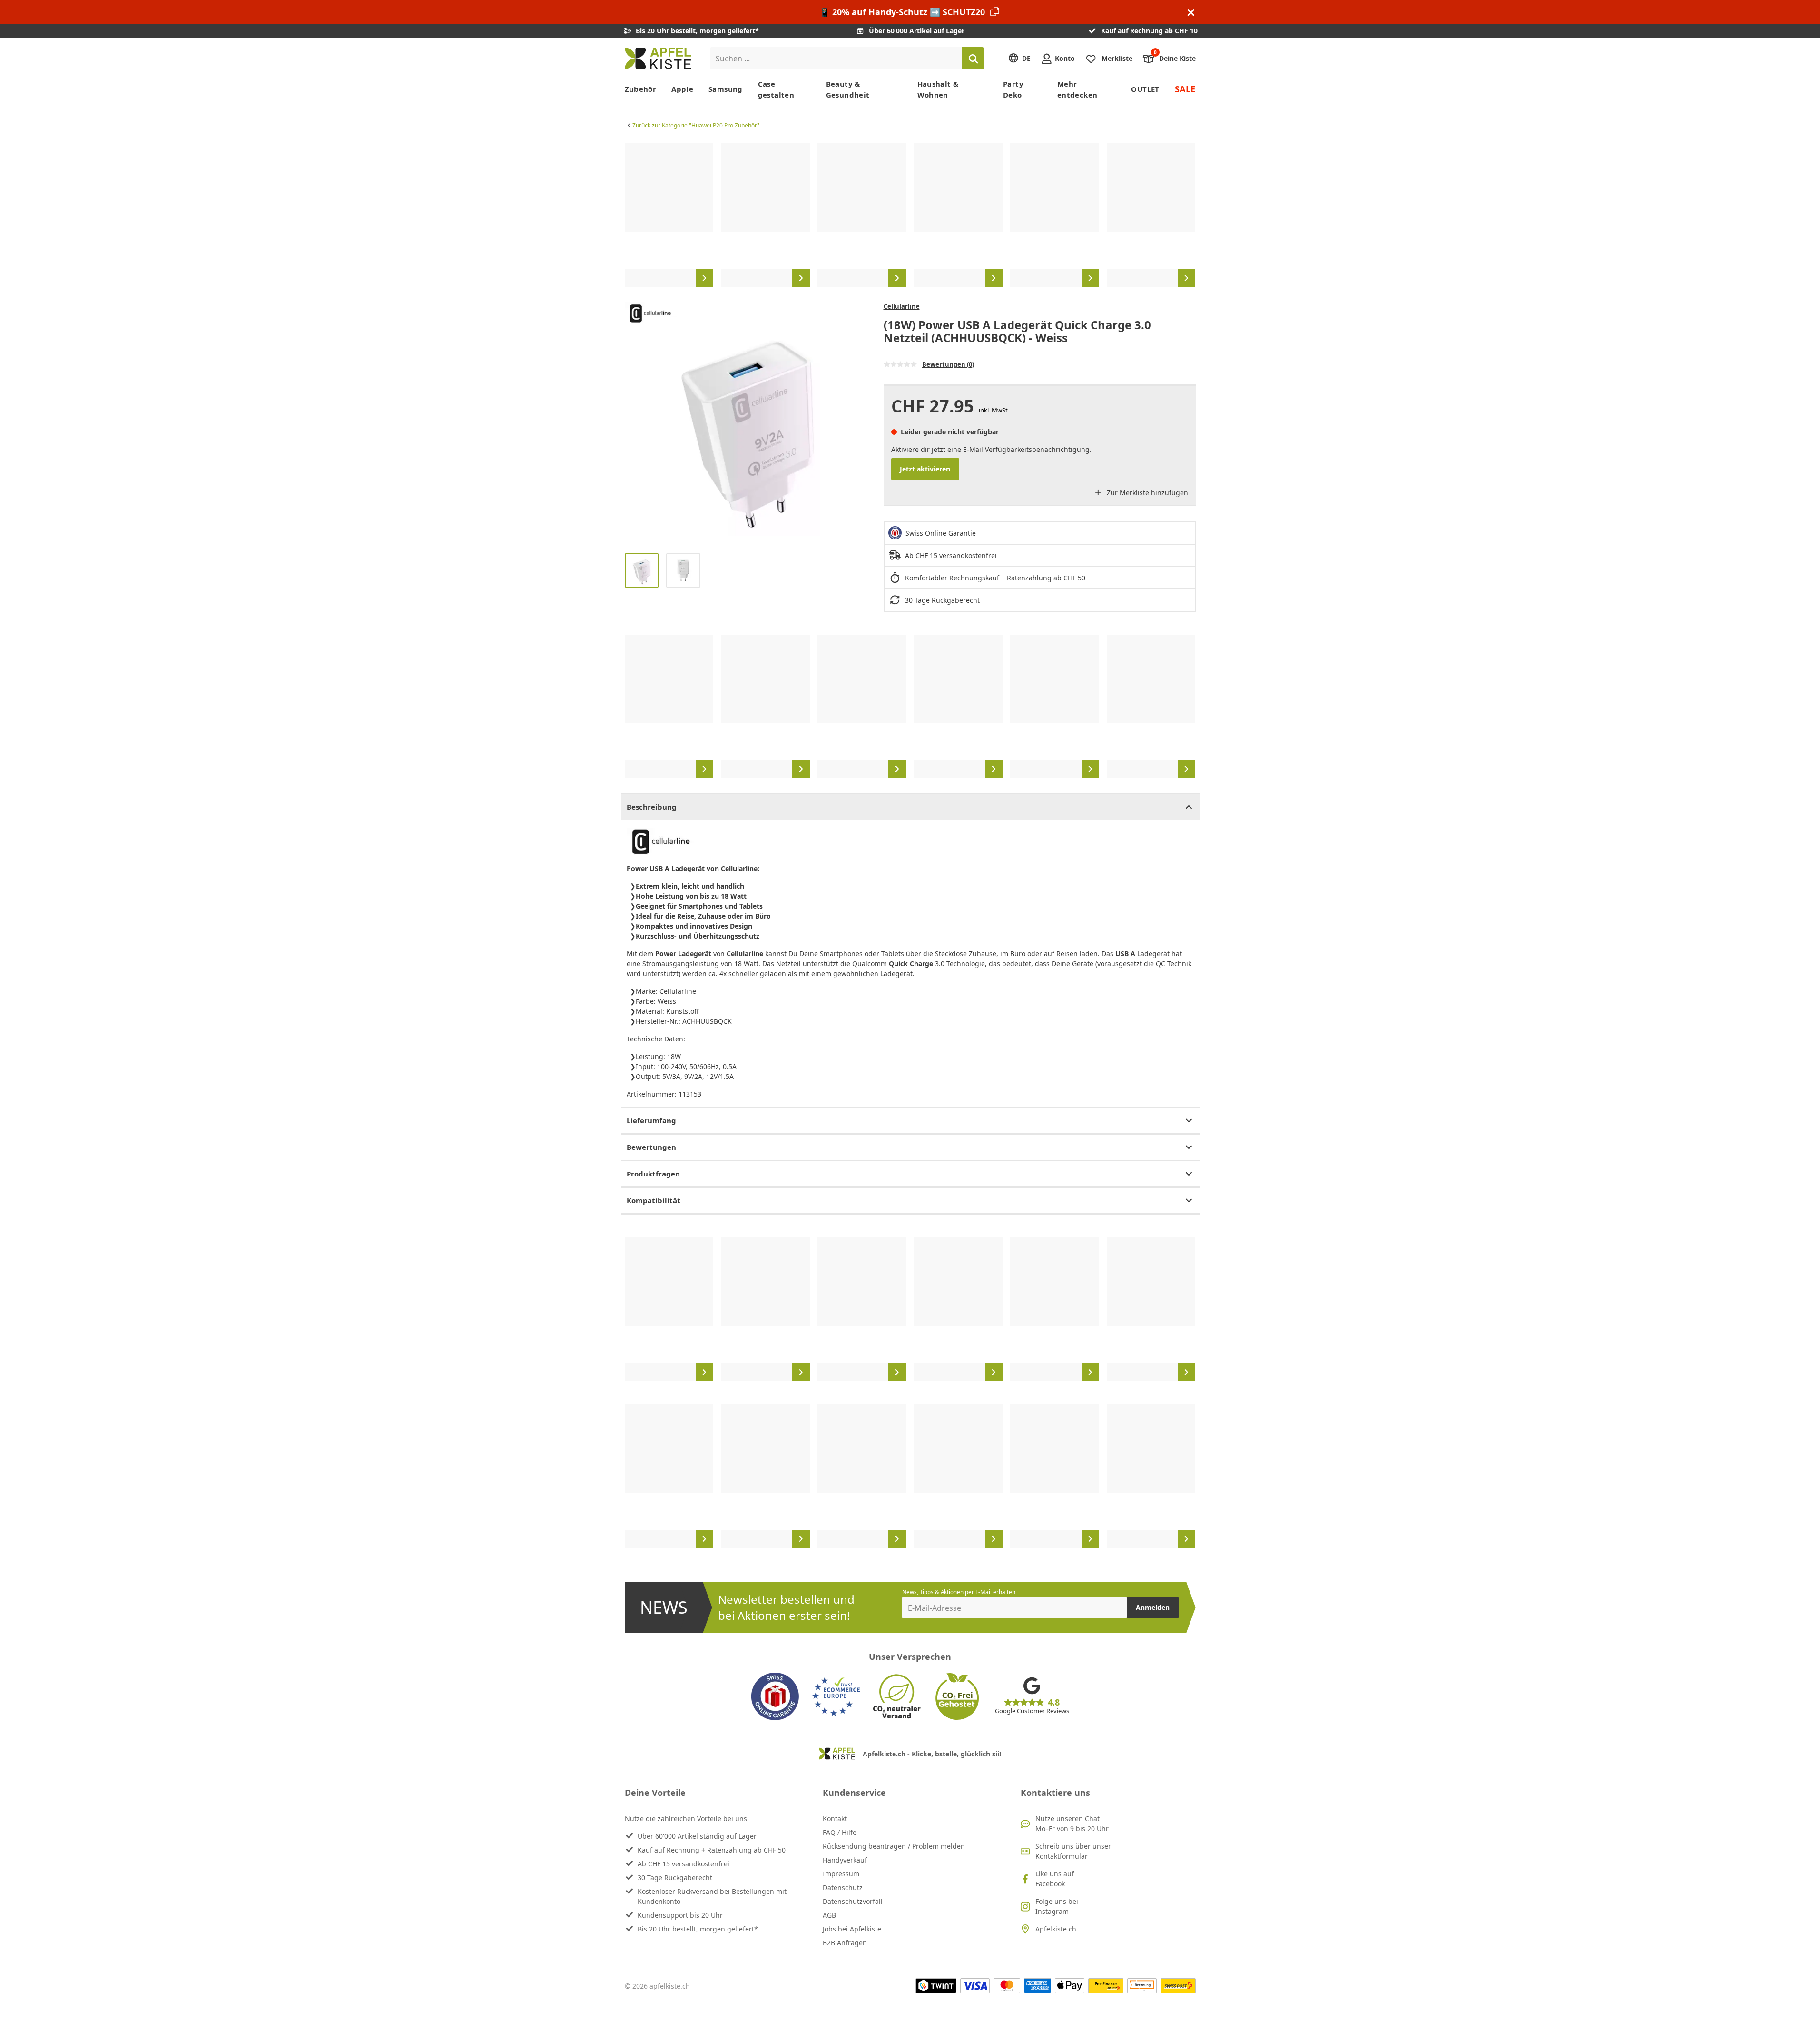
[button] (634, 424)
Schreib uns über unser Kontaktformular (1073, 1851)
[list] (910, 215)
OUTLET (1145, 89)
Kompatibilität (654, 1200)
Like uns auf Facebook (1055, 1879)
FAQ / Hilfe (840, 1832)
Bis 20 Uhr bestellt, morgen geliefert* (698, 1929)
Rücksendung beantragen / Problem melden (894, 1846)
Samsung (726, 89)
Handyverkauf (845, 1860)
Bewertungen (651, 1147)
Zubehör (641, 89)
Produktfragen (653, 1174)
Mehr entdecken (1077, 89)
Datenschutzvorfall (853, 1901)
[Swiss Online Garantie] (775, 1696)
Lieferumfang (651, 1120)
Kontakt (835, 1818)
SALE (1185, 89)
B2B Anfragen (845, 1943)
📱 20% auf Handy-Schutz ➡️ (902, 12)
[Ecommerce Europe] (836, 1696)
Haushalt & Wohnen (938, 89)
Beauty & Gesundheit (848, 89)
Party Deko (1013, 89)
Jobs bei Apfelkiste (852, 1929)
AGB (829, 1915)
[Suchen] (973, 58)
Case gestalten (776, 89)
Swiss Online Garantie (941, 533)
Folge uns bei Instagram (1057, 1906)
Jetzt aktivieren (925, 469)
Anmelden (1153, 1607)
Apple (682, 89)
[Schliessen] (1191, 12)
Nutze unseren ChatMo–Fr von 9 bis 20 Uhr (1072, 1823)
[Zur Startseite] (658, 58)
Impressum (841, 1874)
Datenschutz (843, 1887)
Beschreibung (652, 807)
